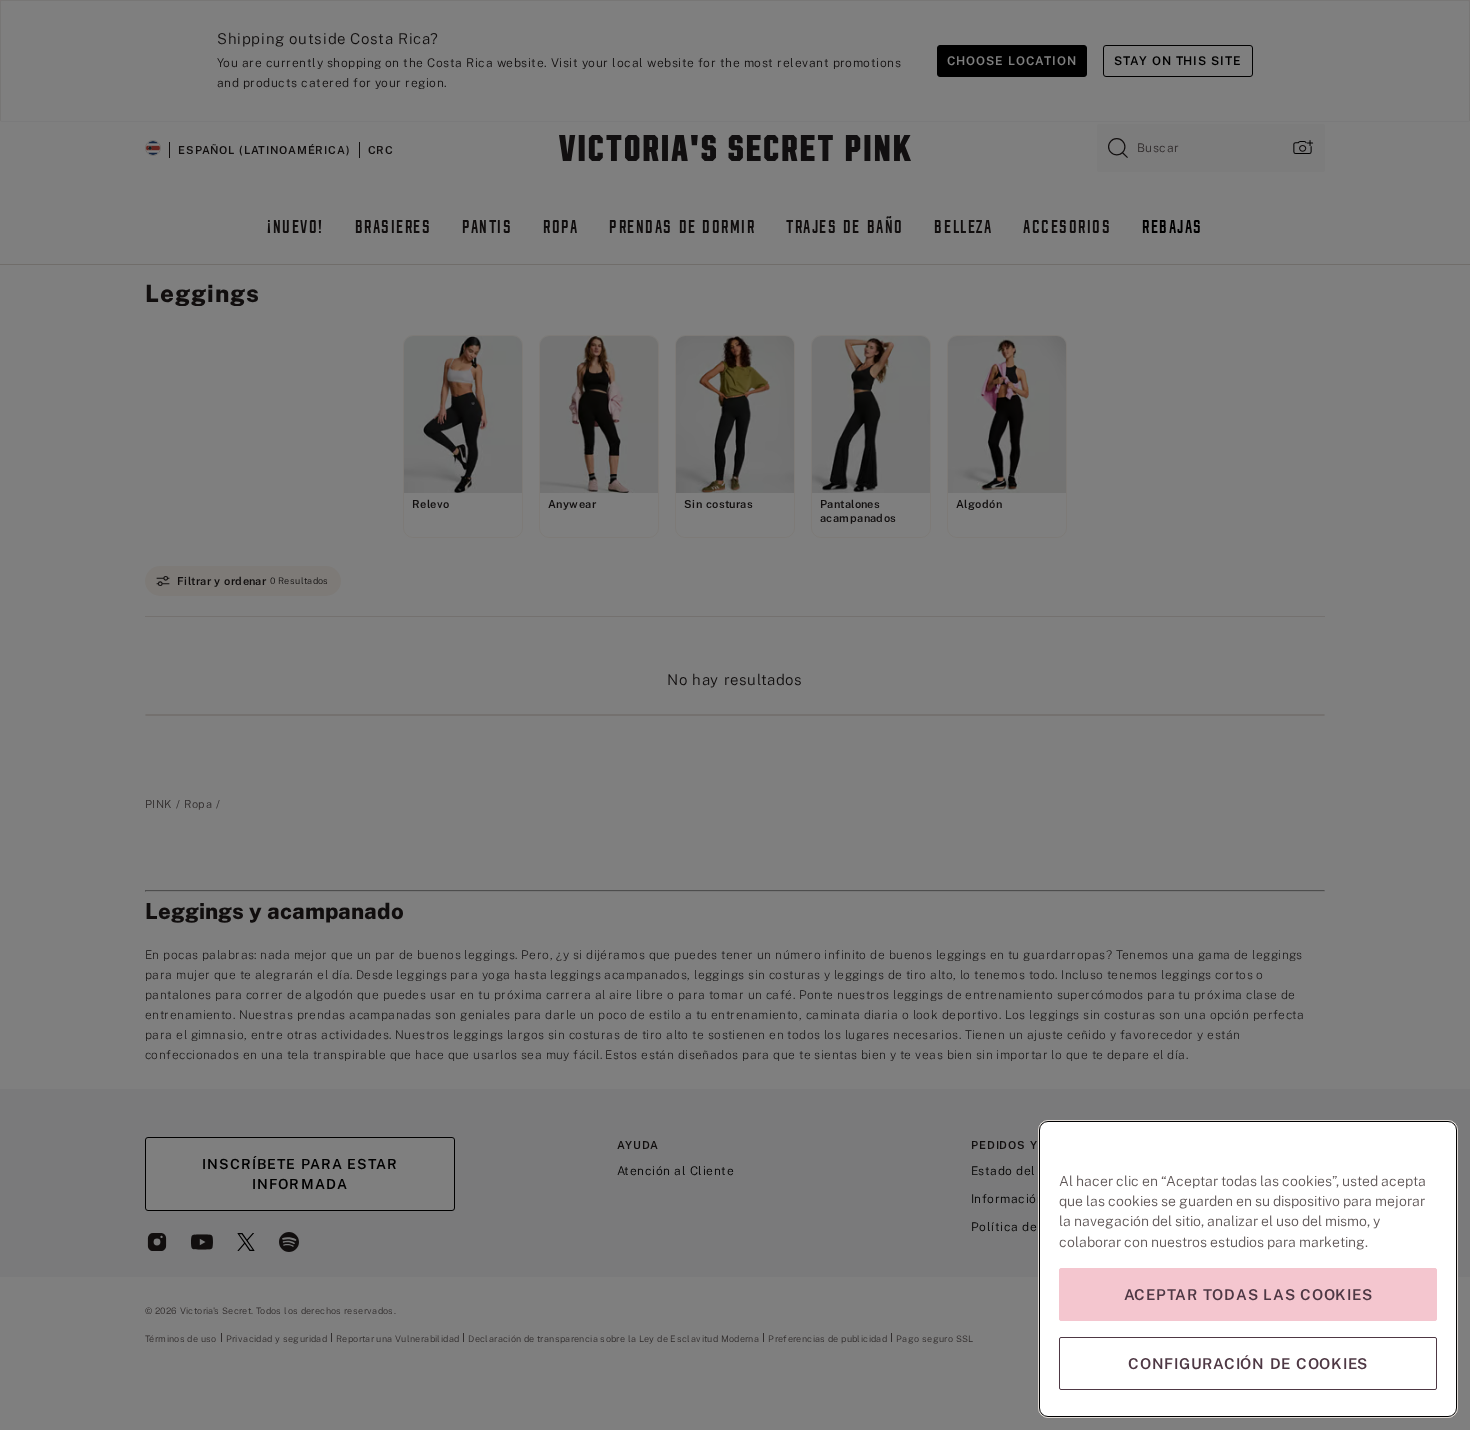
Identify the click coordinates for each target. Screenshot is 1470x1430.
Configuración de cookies (1248, 1363)
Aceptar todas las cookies (1248, 1294)
